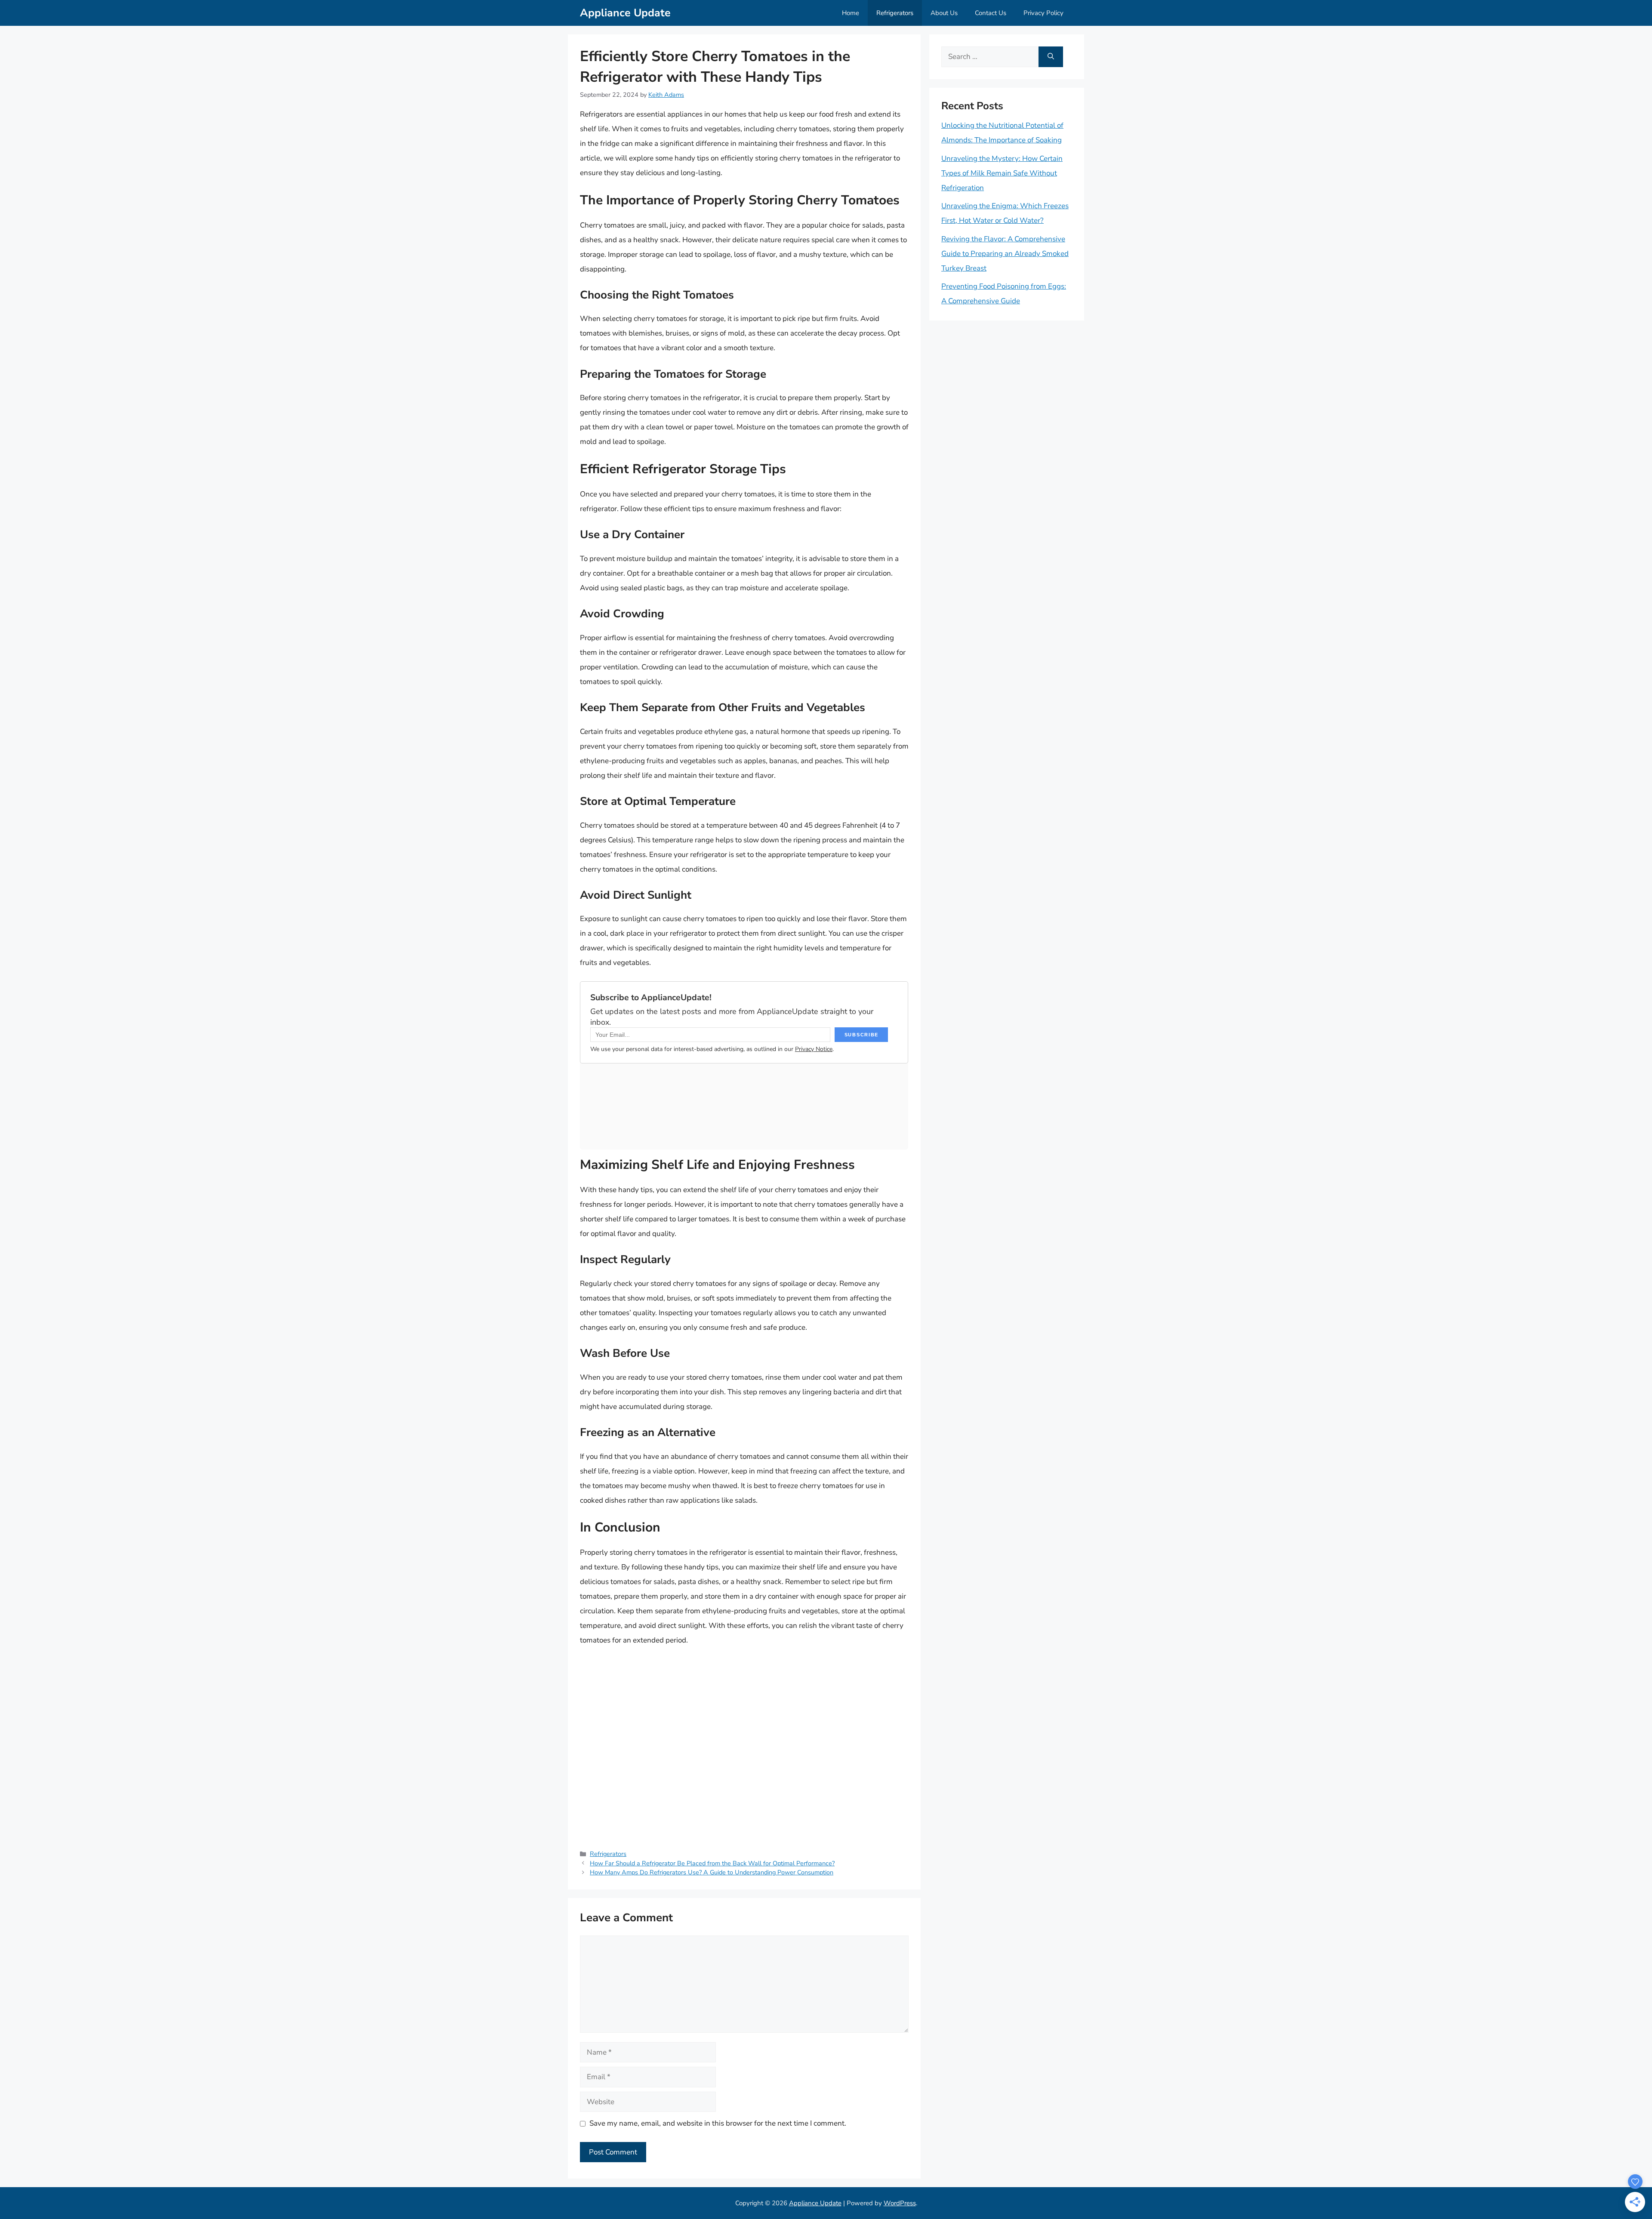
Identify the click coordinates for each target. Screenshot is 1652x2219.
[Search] (1051, 57)
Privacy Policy (1043, 13)
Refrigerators (895, 13)
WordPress (900, 2203)
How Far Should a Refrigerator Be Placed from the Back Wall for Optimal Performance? (712, 1863)
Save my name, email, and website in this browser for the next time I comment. (718, 2123)
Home (851, 13)
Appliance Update (625, 13)
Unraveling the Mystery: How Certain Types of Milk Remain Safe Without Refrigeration (1002, 173)
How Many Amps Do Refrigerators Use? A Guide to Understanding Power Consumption (712, 1872)
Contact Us (991, 13)
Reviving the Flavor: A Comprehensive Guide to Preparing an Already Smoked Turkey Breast (1005, 254)
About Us (944, 13)
